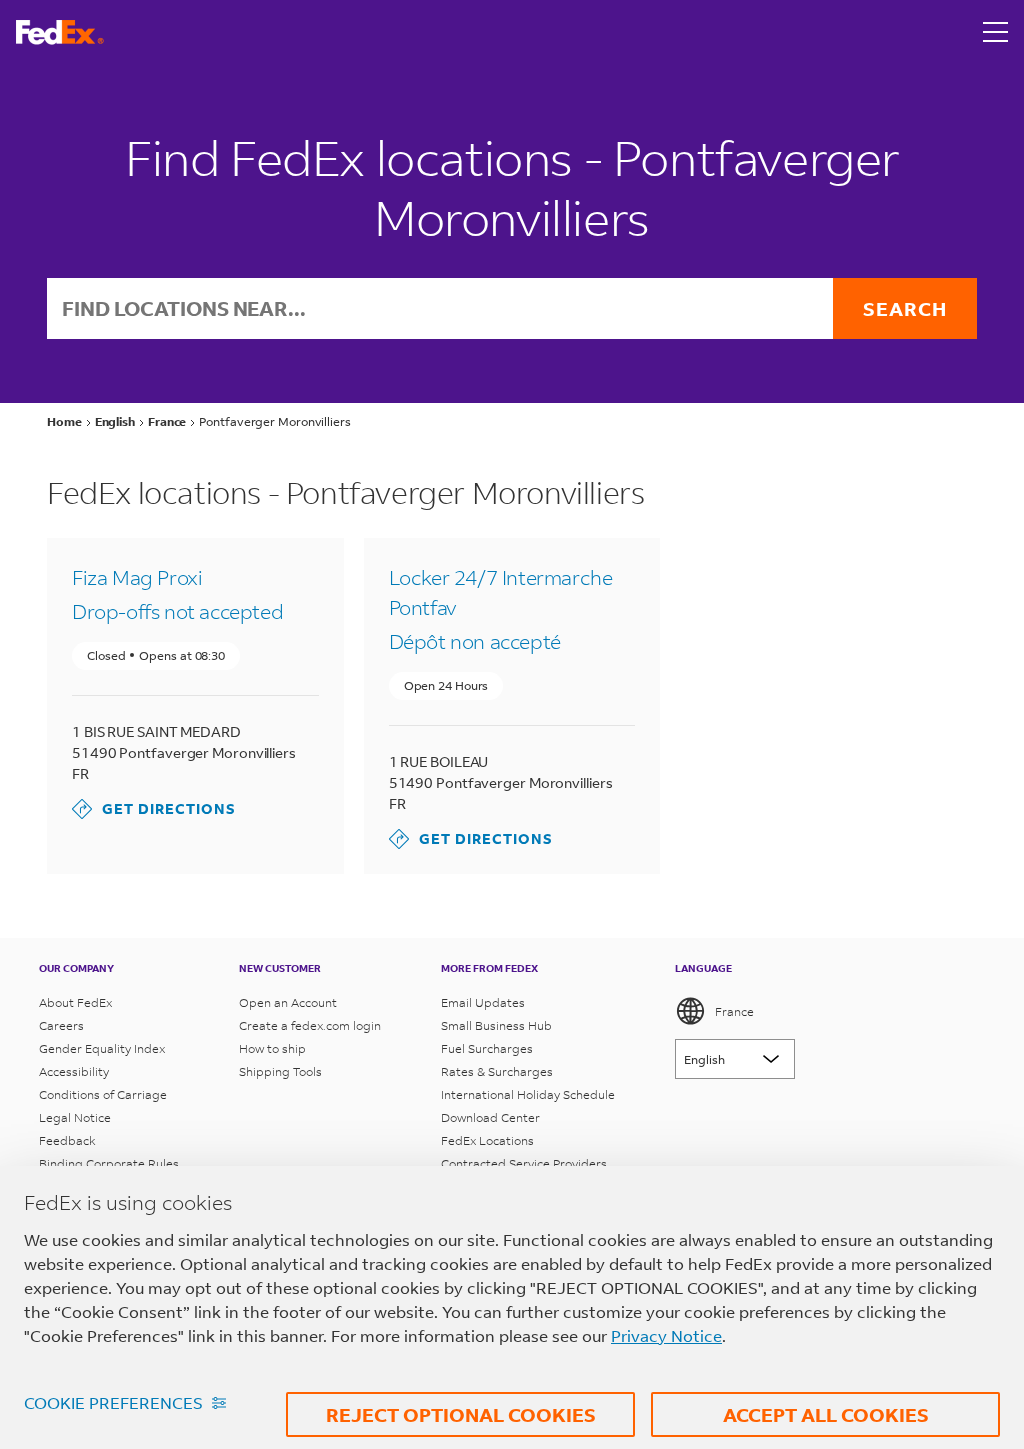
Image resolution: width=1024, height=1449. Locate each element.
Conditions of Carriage (103, 1094)
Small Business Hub (496, 1025)
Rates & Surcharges (497, 1071)
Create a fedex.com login (310, 1025)
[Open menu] (996, 32)
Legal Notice (75, 1117)
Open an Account (288, 1002)
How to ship (272, 1048)
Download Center (490, 1117)
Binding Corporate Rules (109, 1163)
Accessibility (74, 1071)
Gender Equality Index (102, 1048)
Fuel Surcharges (487, 1048)
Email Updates (483, 1002)
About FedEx (75, 1002)
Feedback (67, 1140)
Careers (61, 1025)
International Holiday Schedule (528, 1094)
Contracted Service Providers (524, 1163)
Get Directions (154, 808)
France (734, 1011)
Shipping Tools (280, 1071)
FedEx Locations (487, 1140)
